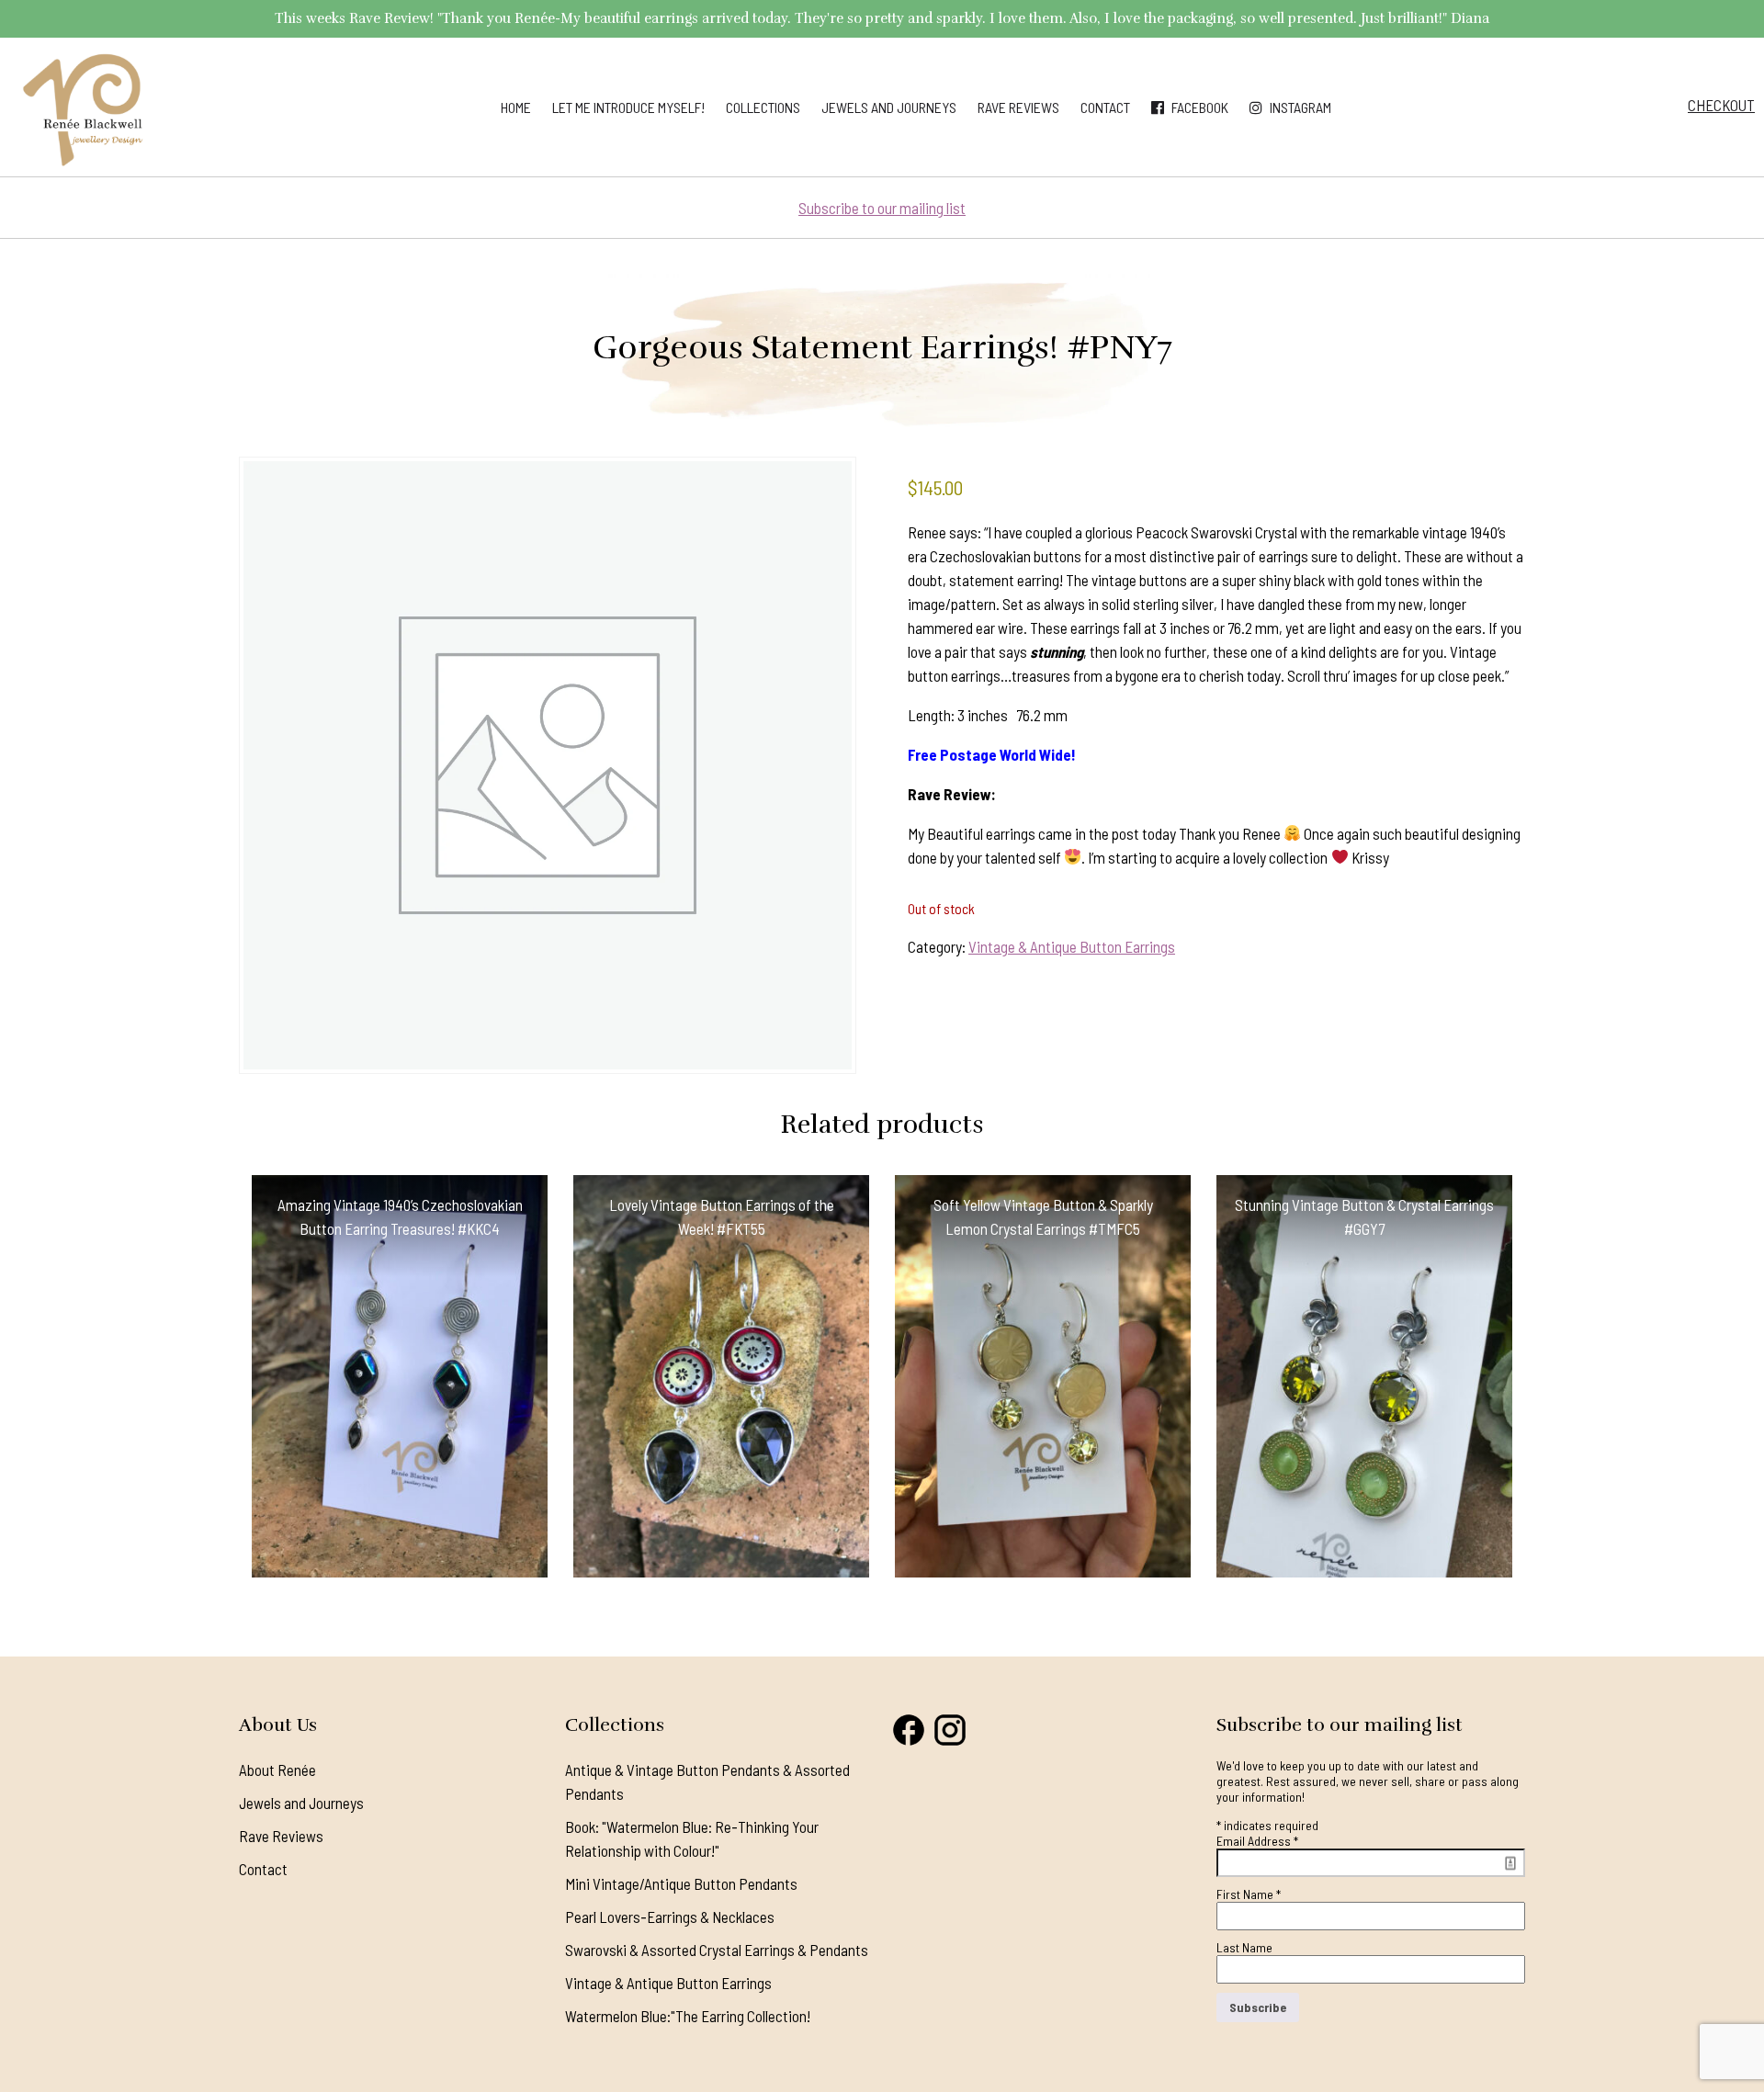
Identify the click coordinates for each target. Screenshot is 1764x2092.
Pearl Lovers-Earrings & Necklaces (670, 1917)
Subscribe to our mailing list (882, 208)
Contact (1105, 107)
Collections (763, 107)
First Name (1249, 1894)
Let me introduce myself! (628, 107)
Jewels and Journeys (889, 107)
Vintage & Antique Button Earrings (1072, 946)
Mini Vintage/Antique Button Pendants (681, 1883)
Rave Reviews (1018, 107)
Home (516, 107)
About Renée (277, 1770)
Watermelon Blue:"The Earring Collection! (688, 2016)
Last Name (1244, 1947)
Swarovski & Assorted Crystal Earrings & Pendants (717, 1950)
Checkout (1721, 105)
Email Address (1257, 1841)
